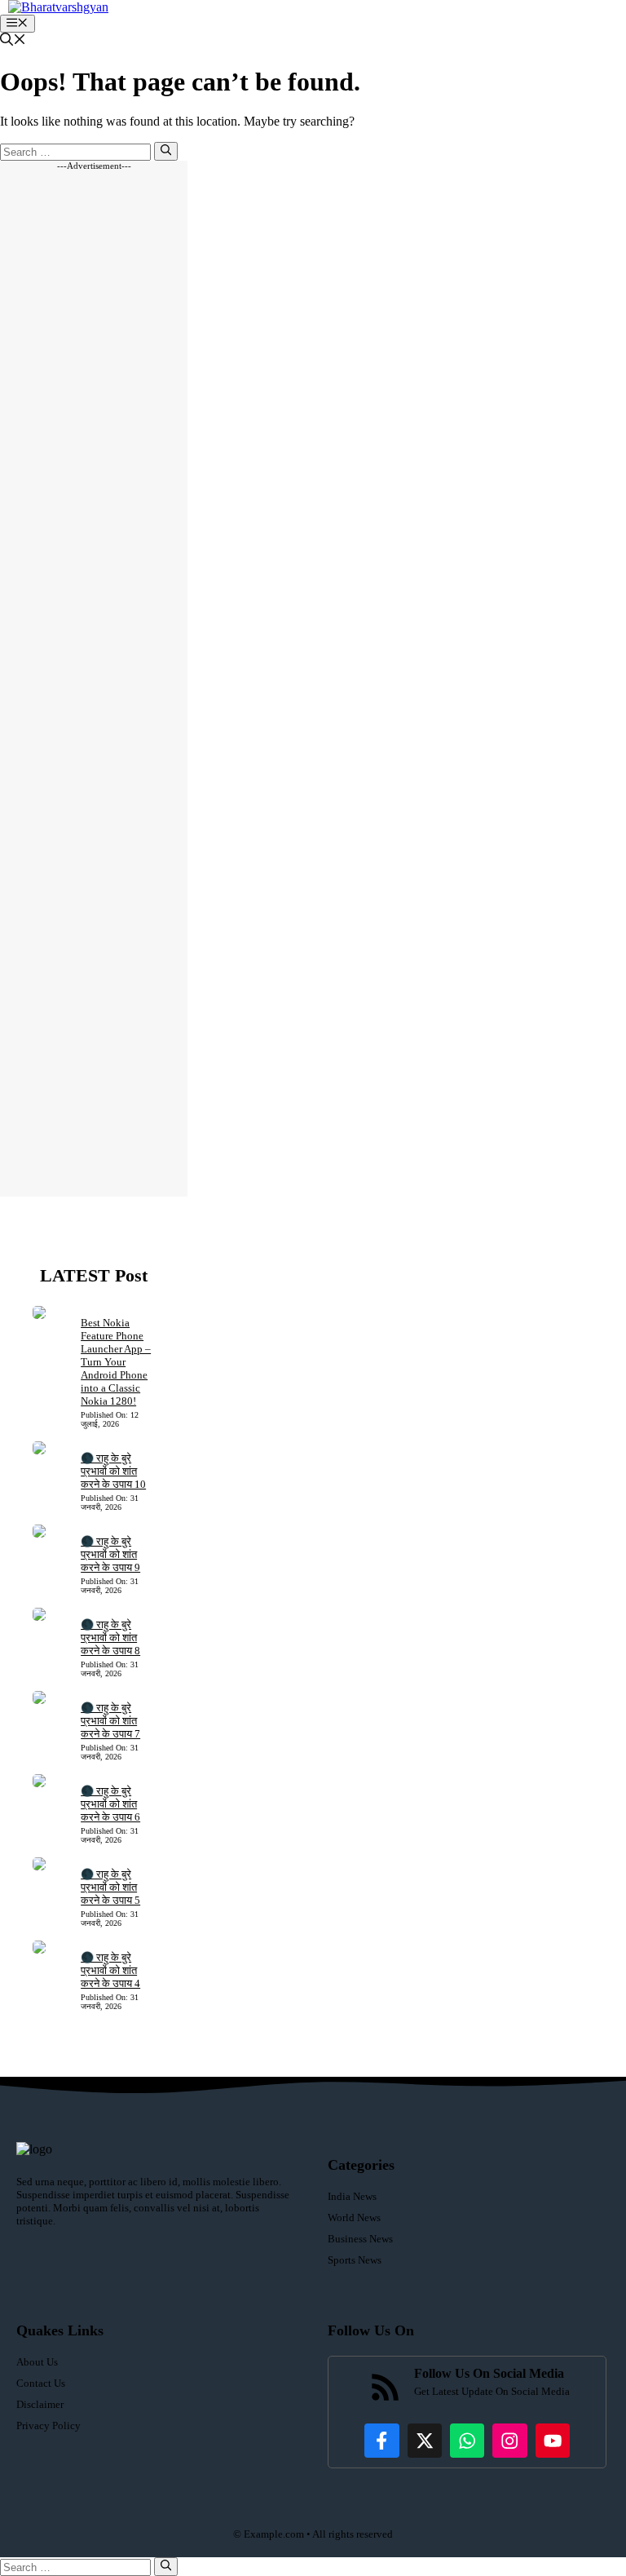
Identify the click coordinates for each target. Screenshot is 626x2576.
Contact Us (41, 2383)
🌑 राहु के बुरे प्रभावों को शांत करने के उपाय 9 (110, 1554)
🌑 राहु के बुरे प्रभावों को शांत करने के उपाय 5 (110, 1887)
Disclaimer (40, 2404)
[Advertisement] (94, 684)
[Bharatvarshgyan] (58, 7)
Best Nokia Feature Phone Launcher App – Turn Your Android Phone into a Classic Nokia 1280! (116, 1362)
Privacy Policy (48, 2426)
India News (352, 2196)
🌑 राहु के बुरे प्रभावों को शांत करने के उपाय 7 (110, 1721)
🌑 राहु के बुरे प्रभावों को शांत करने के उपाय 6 (110, 1804)
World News (354, 2217)
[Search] (166, 151)
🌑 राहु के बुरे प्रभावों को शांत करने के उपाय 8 (110, 1638)
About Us (37, 2362)
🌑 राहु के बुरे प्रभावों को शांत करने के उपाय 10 (113, 1471)
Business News (360, 2239)
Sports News (355, 2260)
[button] (13, 41)
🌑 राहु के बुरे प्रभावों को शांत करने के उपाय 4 (110, 1970)
